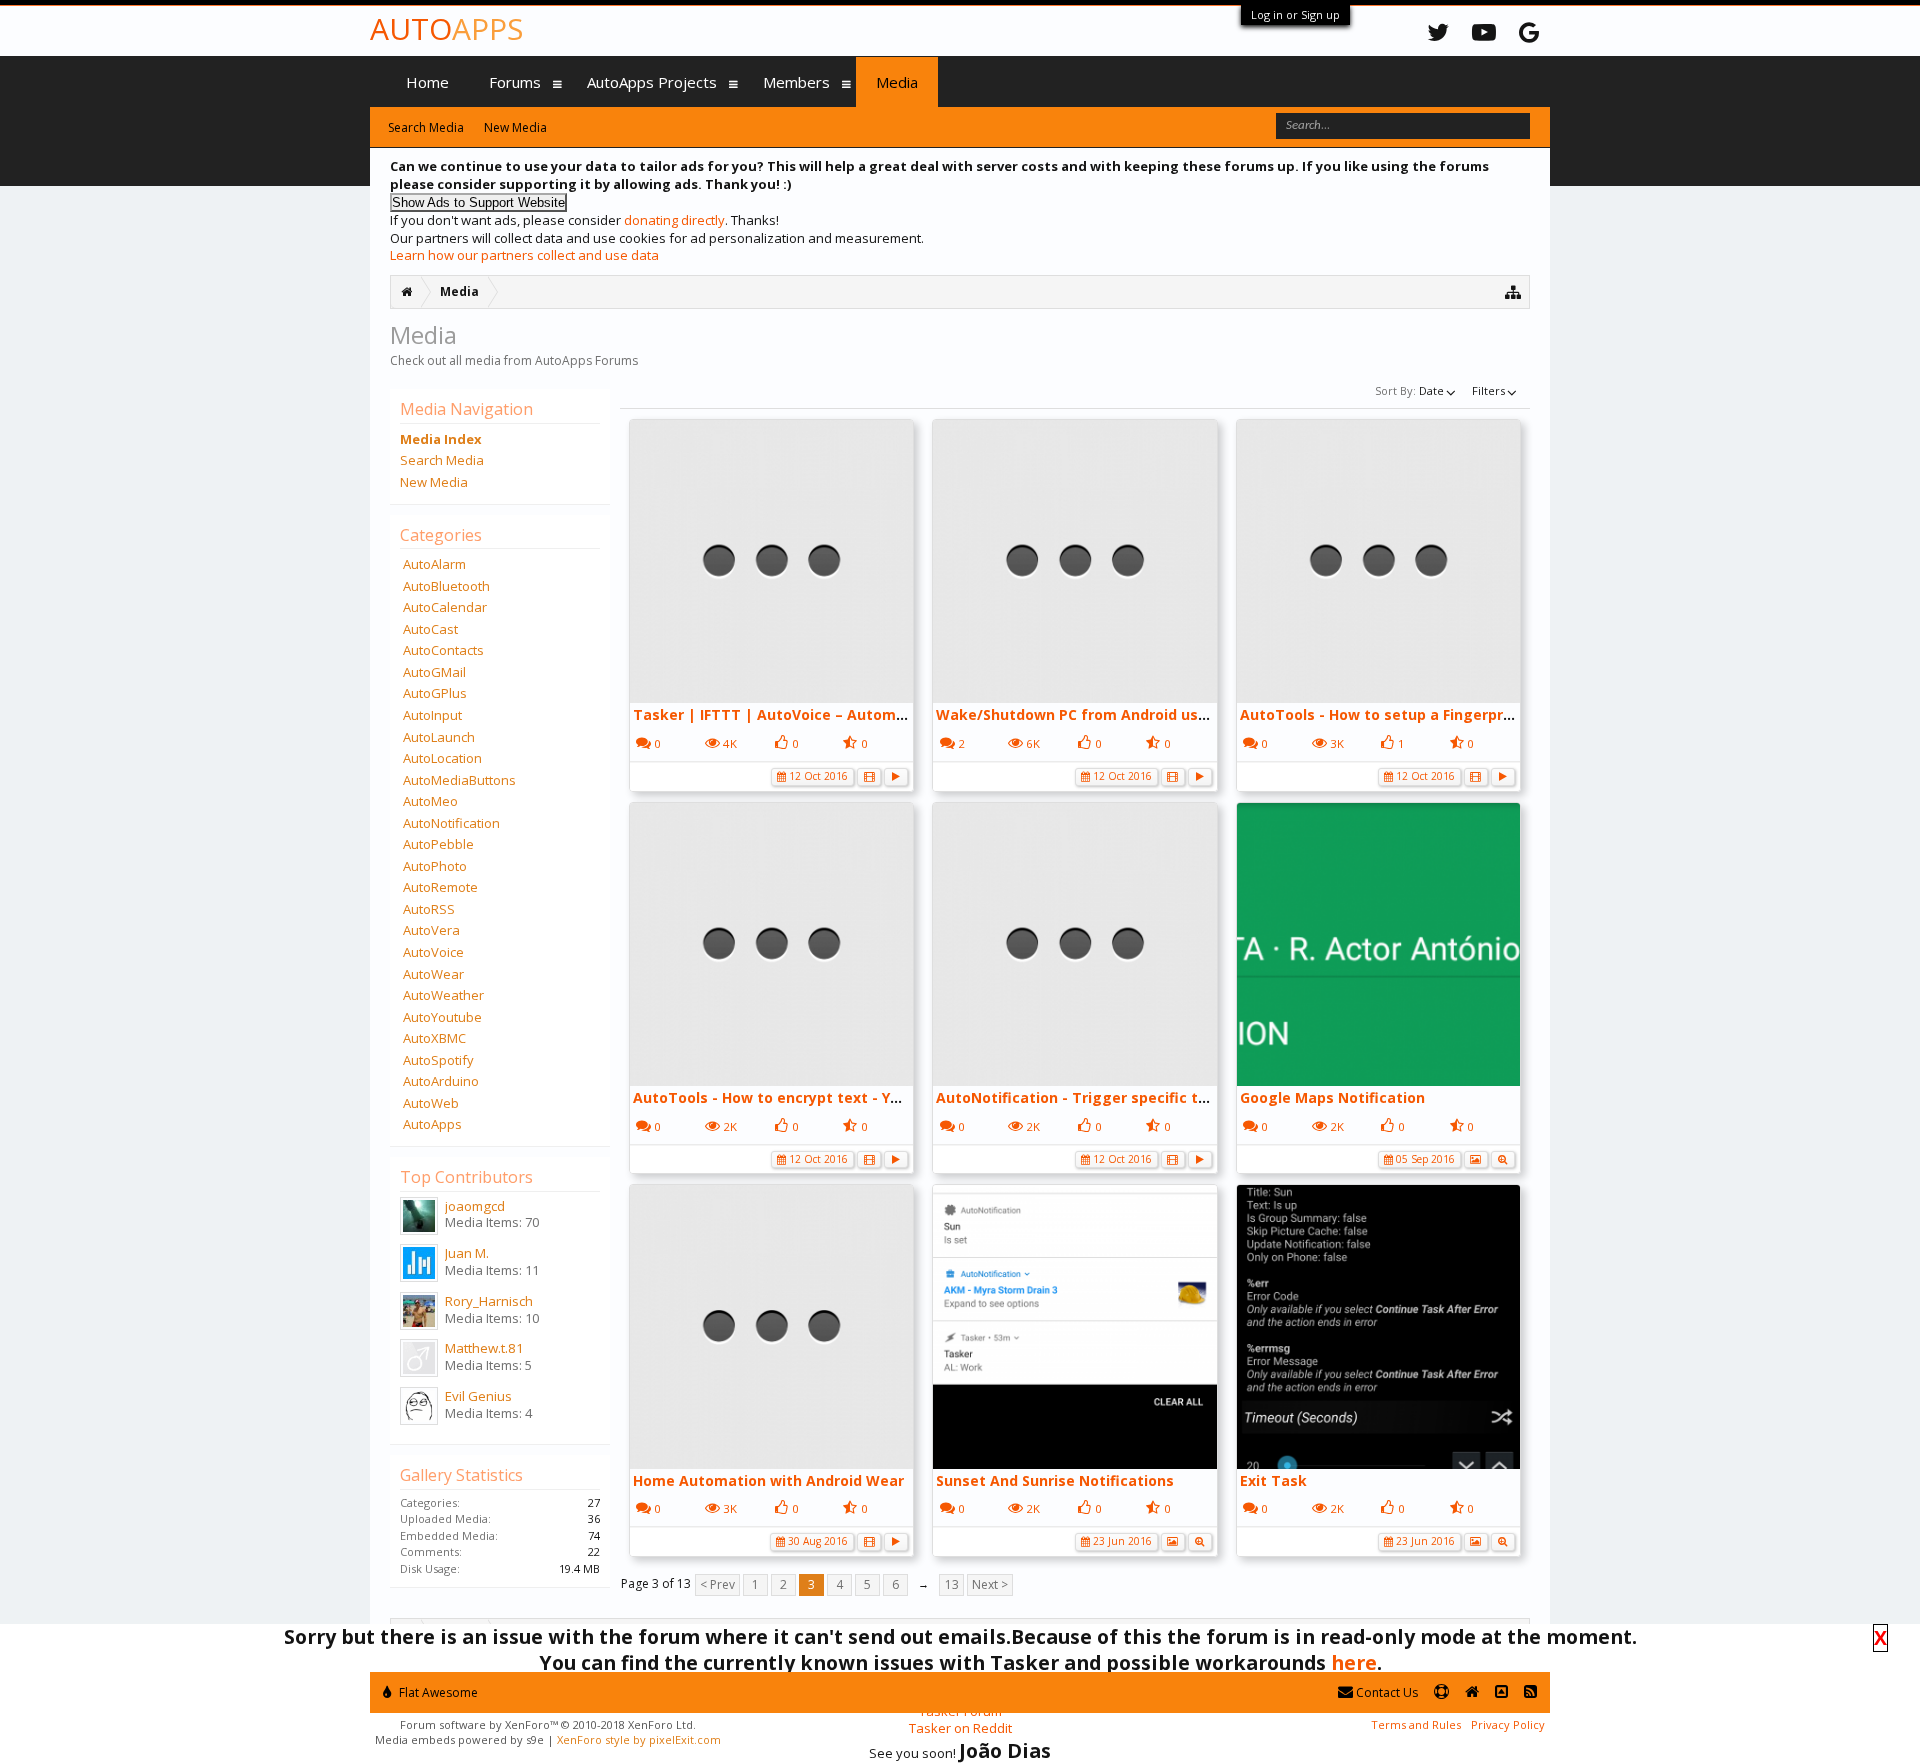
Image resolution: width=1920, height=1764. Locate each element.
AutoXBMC (434, 1038)
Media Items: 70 (492, 1222)
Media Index (441, 439)
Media (897, 82)
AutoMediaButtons (459, 780)
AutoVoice (433, 952)
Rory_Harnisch (489, 1301)
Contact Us (1385, 1692)
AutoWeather (443, 995)
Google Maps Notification (1332, 1097)
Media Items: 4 (488, 1413)
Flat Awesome (437, 1692)
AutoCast (430, 629)
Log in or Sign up (1295, 14)
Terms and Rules (1416, 1724)
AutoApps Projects (652, 82)
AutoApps (432, 1124)
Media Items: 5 (488, 1365)
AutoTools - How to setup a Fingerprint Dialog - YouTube (1445, 714)
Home (427, 82)
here (1354, 1662)
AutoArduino (441, 1081)
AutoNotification (451, 823)
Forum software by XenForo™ (548, 1724)
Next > (990, 1584)
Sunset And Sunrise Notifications (1055, 1480)
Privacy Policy (1508, 1724)
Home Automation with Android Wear (768, 1480)
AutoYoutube (442, 1017)
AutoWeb (431, 1103)
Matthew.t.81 (484, 1348)
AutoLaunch (439, 737)
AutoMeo (430, 801)
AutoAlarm (434, 564)
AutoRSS (429, 909)
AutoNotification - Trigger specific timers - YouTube (1126, 1097)
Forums (515, 82)
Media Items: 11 (492, 1270)
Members (796, 82)
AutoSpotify (438, 1060)
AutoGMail (434, 672)
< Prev (717, 1584)
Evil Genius (478, 1396)
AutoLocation (442, 758)
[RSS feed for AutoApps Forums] (1530, 1692)
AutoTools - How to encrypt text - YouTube (789, 1097)
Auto (446, 28)
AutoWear (433, 974)
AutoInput (432, 715)
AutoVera (431, 930)
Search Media (442, 460)
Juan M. (467, 1253)
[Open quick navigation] (1513, 291)
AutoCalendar (445, 607)
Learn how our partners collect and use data (524, 255)
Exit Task (1273, 1480)
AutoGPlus (435, 693)
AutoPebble (438, 844)
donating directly (674, 220)
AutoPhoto (435, 866)
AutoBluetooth (446, 586)
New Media (434, 482)
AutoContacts (443, 650)
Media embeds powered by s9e (459, 1739)
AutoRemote (440, 887)
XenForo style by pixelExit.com (639, 1739)
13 (952, 1584)
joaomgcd (475, 1206)
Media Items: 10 (492, 1318)
